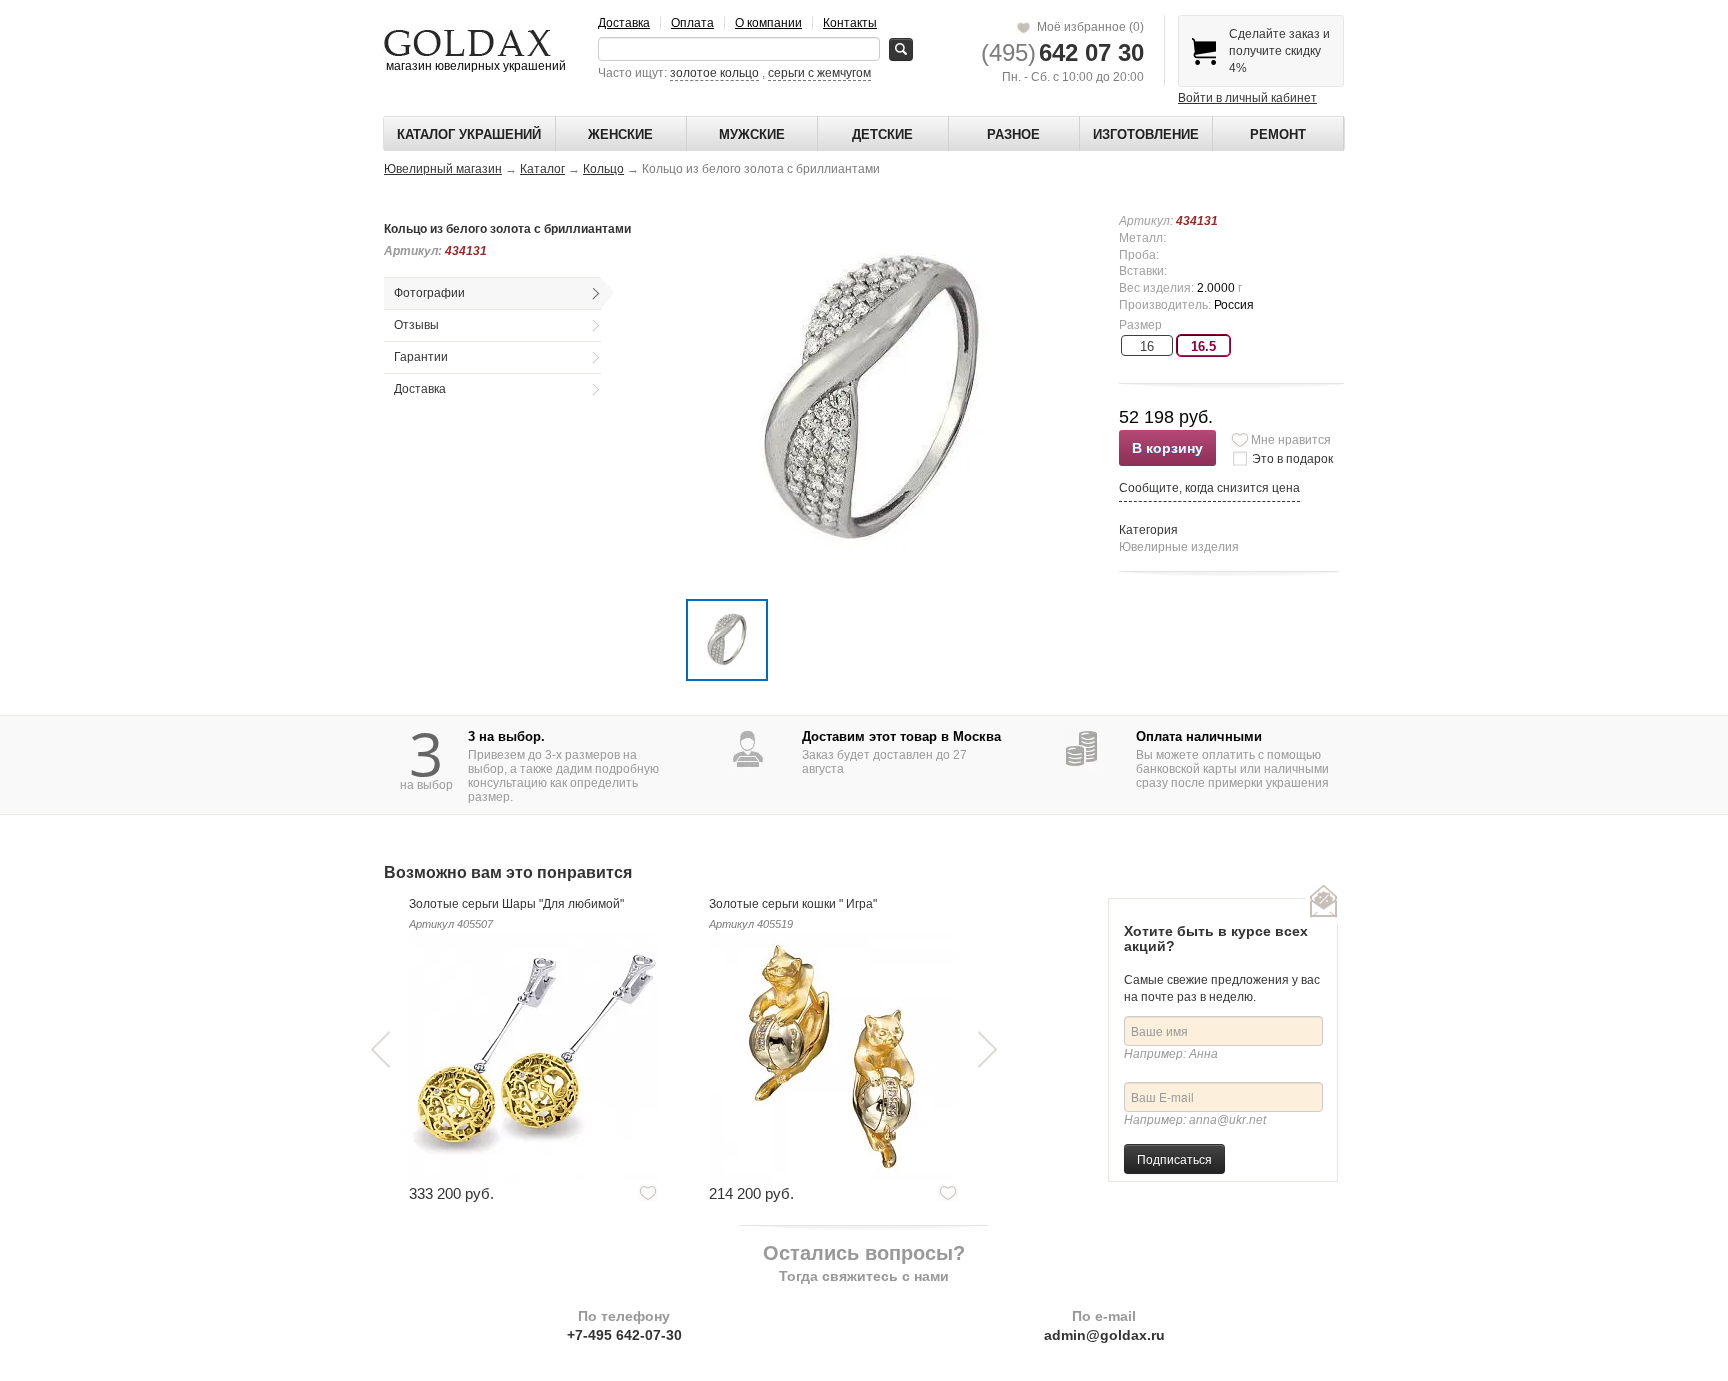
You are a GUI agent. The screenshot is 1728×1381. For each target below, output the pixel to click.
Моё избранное (1087, 27)
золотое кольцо (714, 73)
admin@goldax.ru (1104, 1335)
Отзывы (416, 325)
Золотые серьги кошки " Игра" (793, 904)
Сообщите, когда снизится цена (1209, 488)
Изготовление (1146, 134)
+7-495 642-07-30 (624, 1335)
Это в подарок (1292, 459)
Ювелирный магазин (443, 169)
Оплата (692, 23)
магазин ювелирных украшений (474, 66)
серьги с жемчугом (819, 73)
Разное (1013, 134)
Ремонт (1278, 134)
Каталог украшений (469, 134)
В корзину (1167, 448)
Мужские (752, 134)
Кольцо (603, 169)
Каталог (542, 169)
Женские (620, 134)
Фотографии (429, 293)
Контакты (850, 23)
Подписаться (1174, 1158)
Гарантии (421, 357)
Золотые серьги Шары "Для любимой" (516, 904)
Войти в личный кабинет (1247, 98)
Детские (882, 134)
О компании (768, 23)
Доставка (624, 23)
